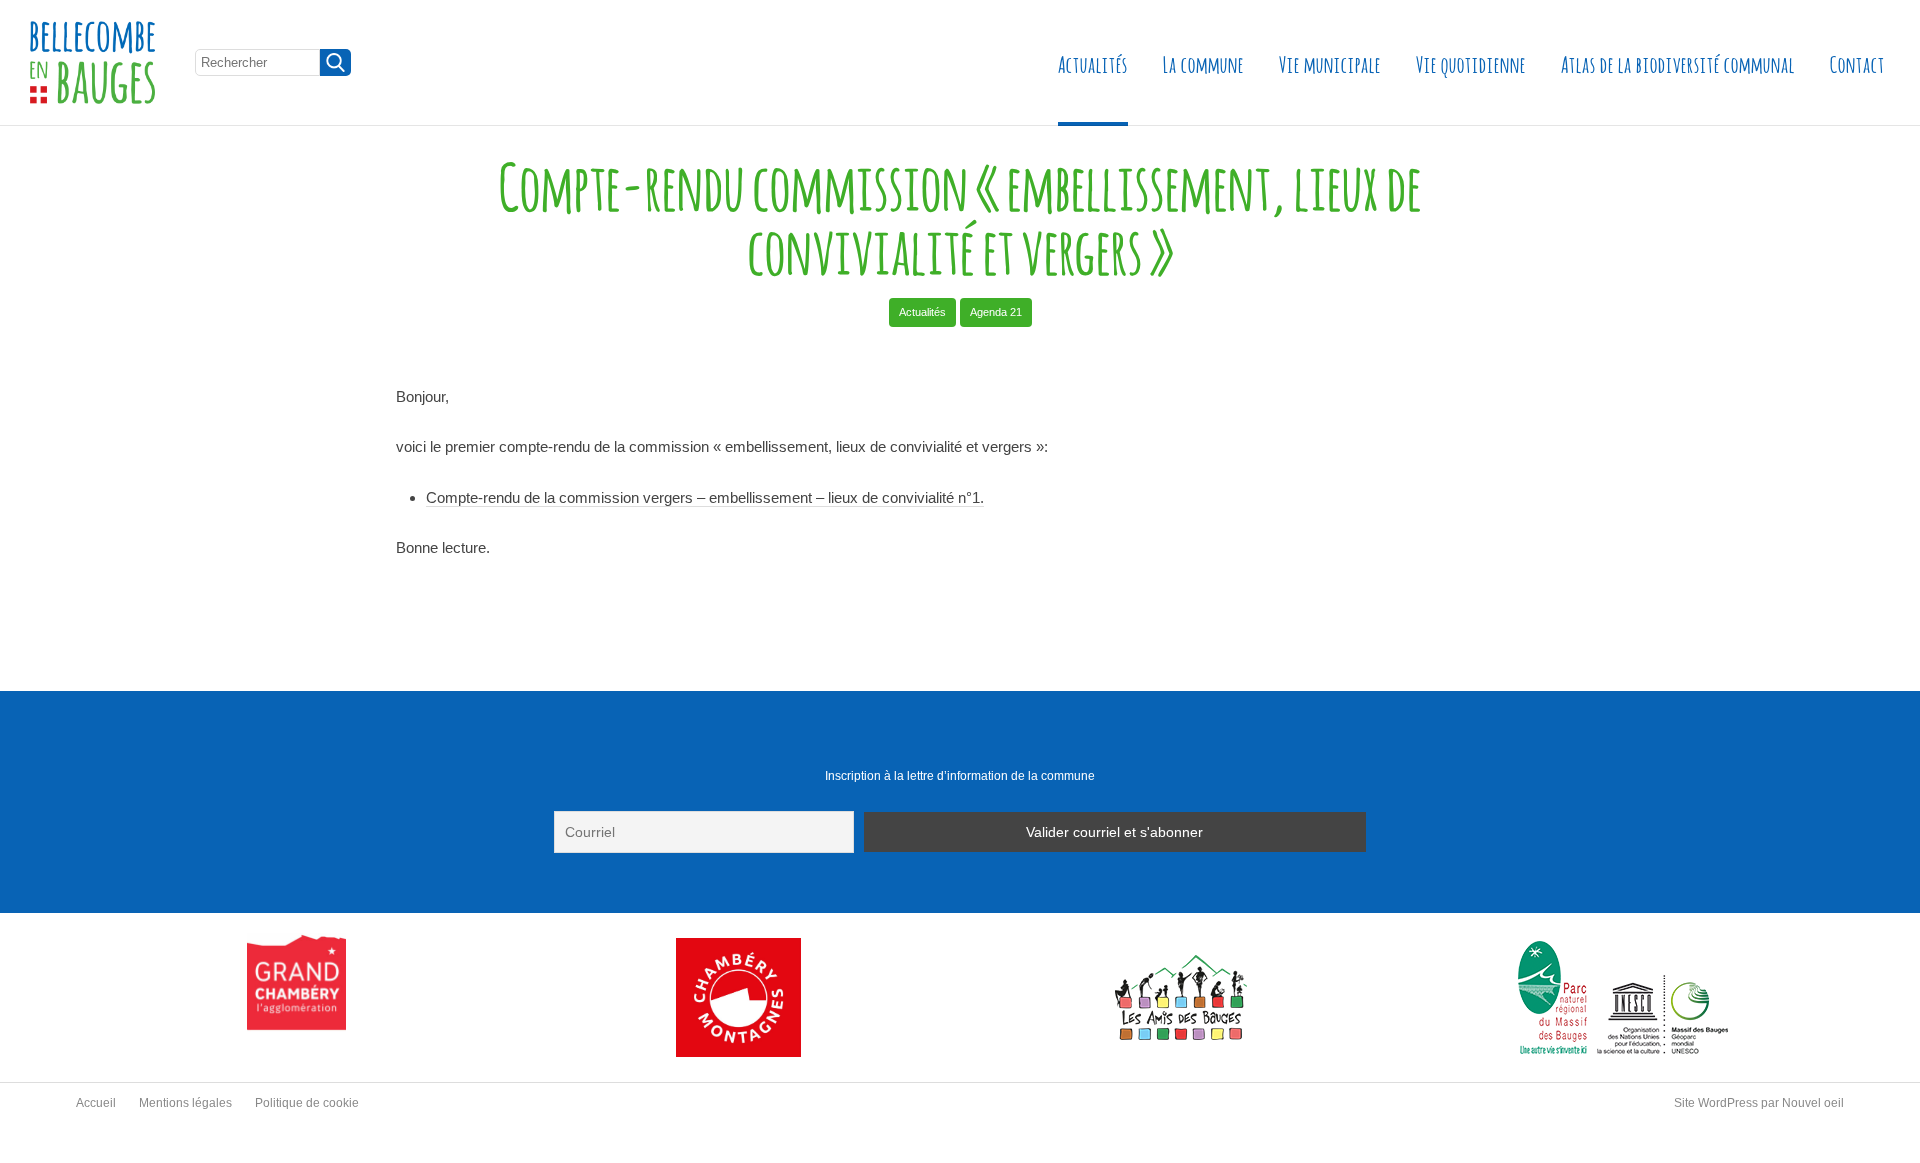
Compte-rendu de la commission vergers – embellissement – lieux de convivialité (690, 497)
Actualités (1093, 62)
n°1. (969, 497)
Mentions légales (185, 1103)
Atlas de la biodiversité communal (1678, 62)
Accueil (96, 1103)
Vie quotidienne (1471, 62)
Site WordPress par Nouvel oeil (1759, 1103)
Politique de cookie (307, 1103)
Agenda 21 (996, 312)
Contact (1857, 62)
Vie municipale (1330, 62)
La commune (1203, 62)
